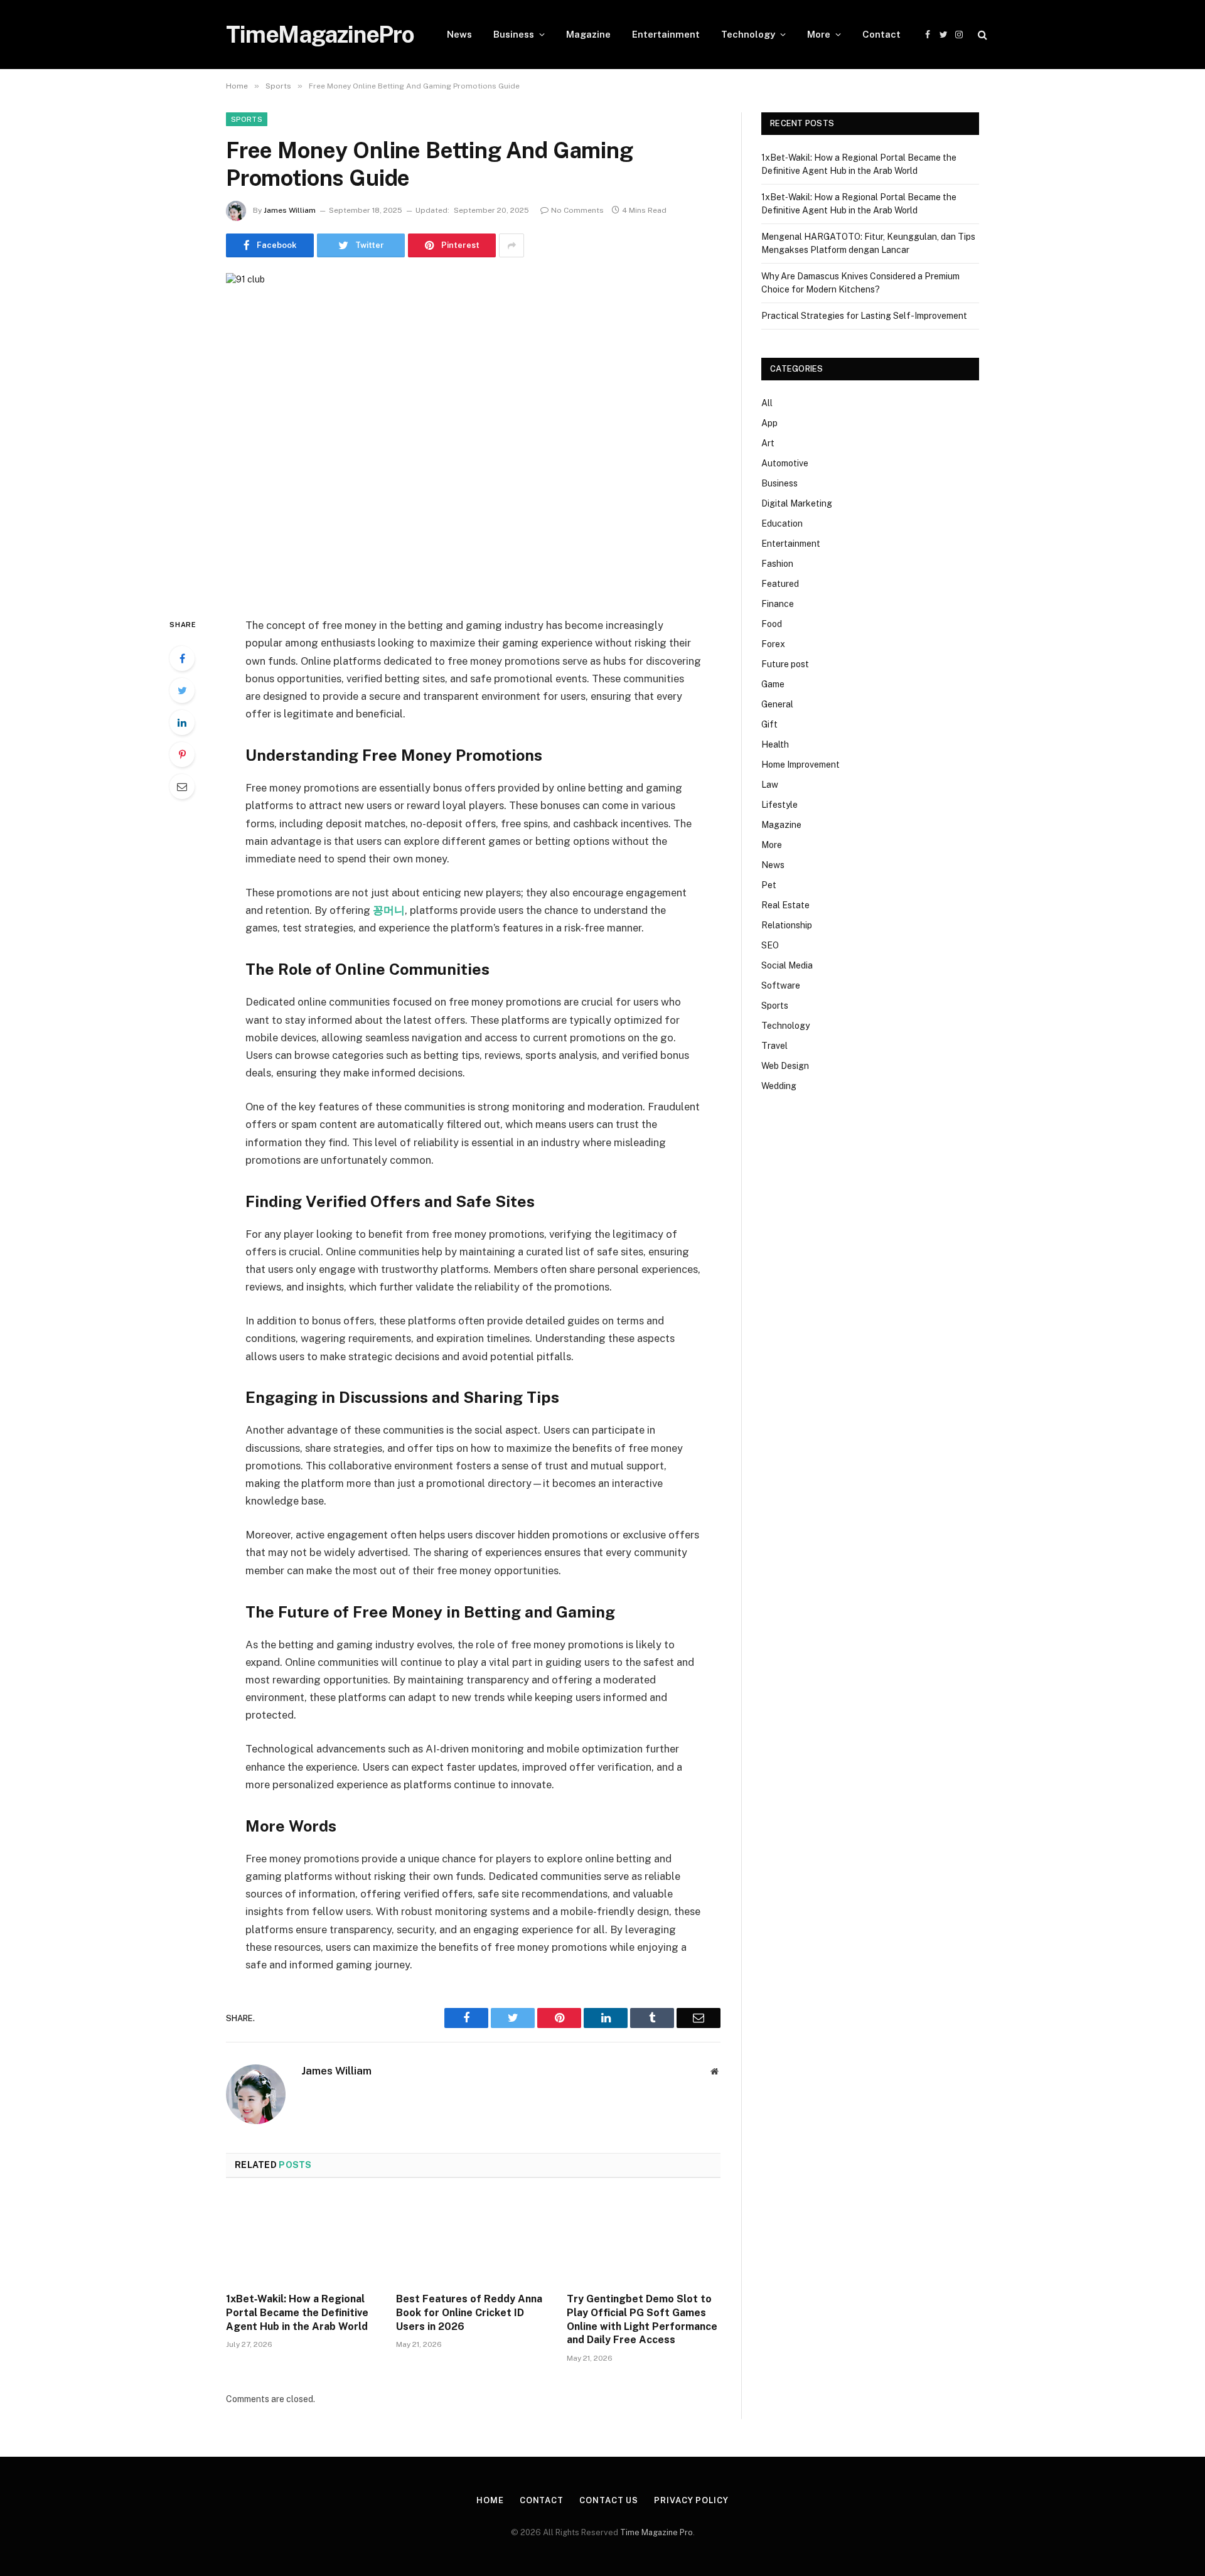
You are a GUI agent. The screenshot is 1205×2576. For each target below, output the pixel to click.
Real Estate (785, 905)
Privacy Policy (691, 2500)
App (769, 423)
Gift (769, 724)
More (819, 34)
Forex (773, 644)
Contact (881, 34)
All (767, 403)
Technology (748, 34)
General (777, 704)
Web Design (785, 1066)
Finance (778, 604)
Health (775, 744)
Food (772, 624)
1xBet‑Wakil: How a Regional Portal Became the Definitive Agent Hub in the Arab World (297, 2313)
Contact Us (609, 2500)
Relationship (787, 925)
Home (490, 2500)
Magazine (588, 34)
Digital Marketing (797, 503)
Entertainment (666, 34)
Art (768, 443)
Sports (247, 119)
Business (514, 34)
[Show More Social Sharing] (511, 245)
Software (781, 985)
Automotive (785, 463)
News (459, 34)
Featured (780, 584)
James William (290, 210)
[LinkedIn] (182, 722)
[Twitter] (182, 690)
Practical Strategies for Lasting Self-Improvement (864, 316)
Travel (774, 1046)
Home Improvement (801, 765)
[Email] (182, 786)
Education (782, 523)
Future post (785, 664)
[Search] (981, 35)
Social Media (787, 965)
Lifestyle (779, 805)
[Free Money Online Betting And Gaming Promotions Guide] (473, 435)
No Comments (577, 210)
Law (770, 785)
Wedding (779, 1086)
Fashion (777, 564)
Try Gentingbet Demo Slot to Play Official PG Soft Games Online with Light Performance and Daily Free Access (642, 2319)
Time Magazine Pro (656, 2532)
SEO (770, 945)
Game (773, 684)
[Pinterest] (182, 754)
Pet (769, 885)
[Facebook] (182, 658)
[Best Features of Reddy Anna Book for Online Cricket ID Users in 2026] (473, 2239)
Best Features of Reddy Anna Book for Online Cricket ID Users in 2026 (469, 2313)
